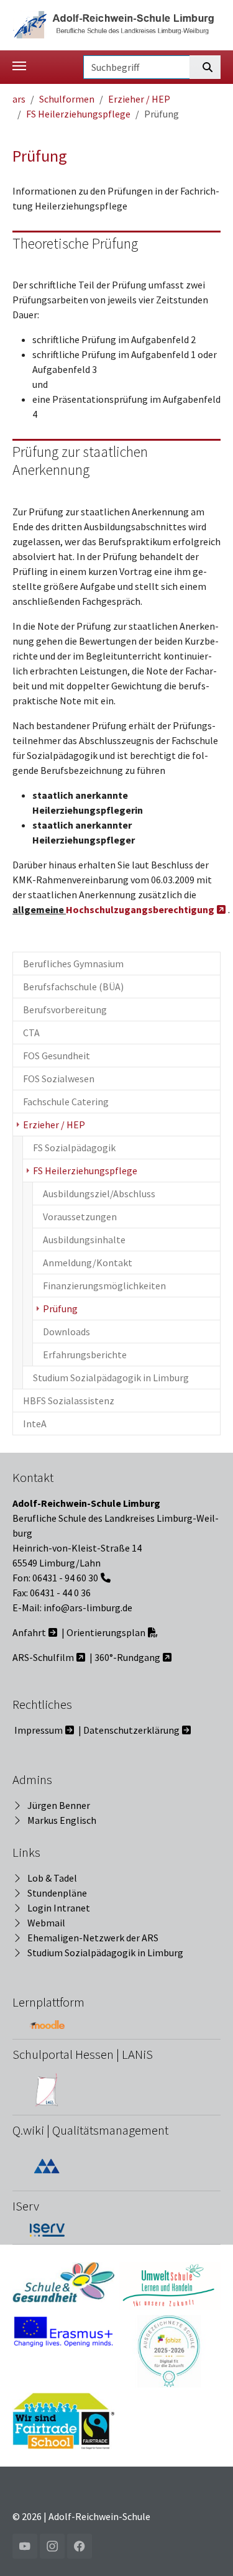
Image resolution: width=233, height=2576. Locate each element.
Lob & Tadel (52, 1878)
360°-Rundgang (127, 1657)
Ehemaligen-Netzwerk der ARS (93, 1938)
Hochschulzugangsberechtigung (140, 909)
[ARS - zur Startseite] (116, 24)
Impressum (39, 1730)
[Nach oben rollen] (206, 2549)
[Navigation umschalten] (19, 66)
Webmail (46, 1923)
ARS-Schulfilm (43, 1657)
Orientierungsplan (106, 1632)
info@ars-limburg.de (88, 1608)
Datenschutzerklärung (131, 1730)
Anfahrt (29, 1632)
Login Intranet (59, 1908)
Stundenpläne (57, 1893)
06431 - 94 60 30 (65, 1578)
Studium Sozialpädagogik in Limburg (105, 1953)
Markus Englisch (62, 1820)
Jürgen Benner (59, 1805)
